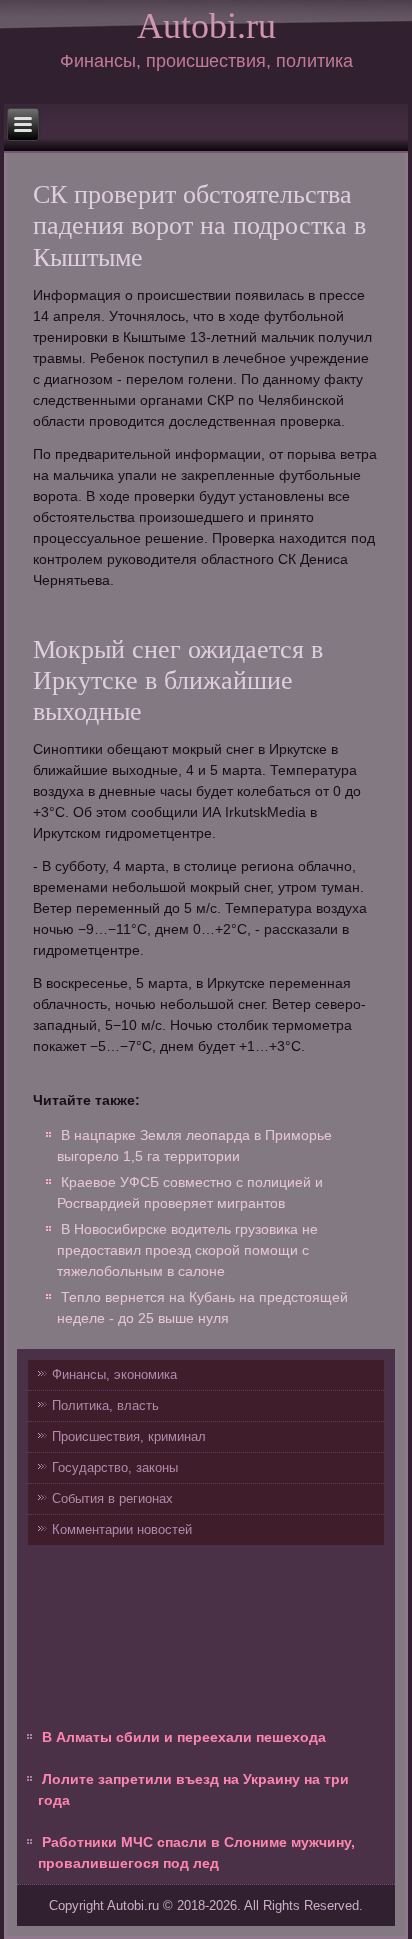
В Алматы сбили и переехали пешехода (184, 1737)
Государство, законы (115, 1467)
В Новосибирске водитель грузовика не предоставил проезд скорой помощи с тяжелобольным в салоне (187, 1250)
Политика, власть (105, 1405)
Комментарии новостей (122, 1529)
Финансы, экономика (114, 1374)
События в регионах (112, 1498)
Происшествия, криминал (129, 1436)
